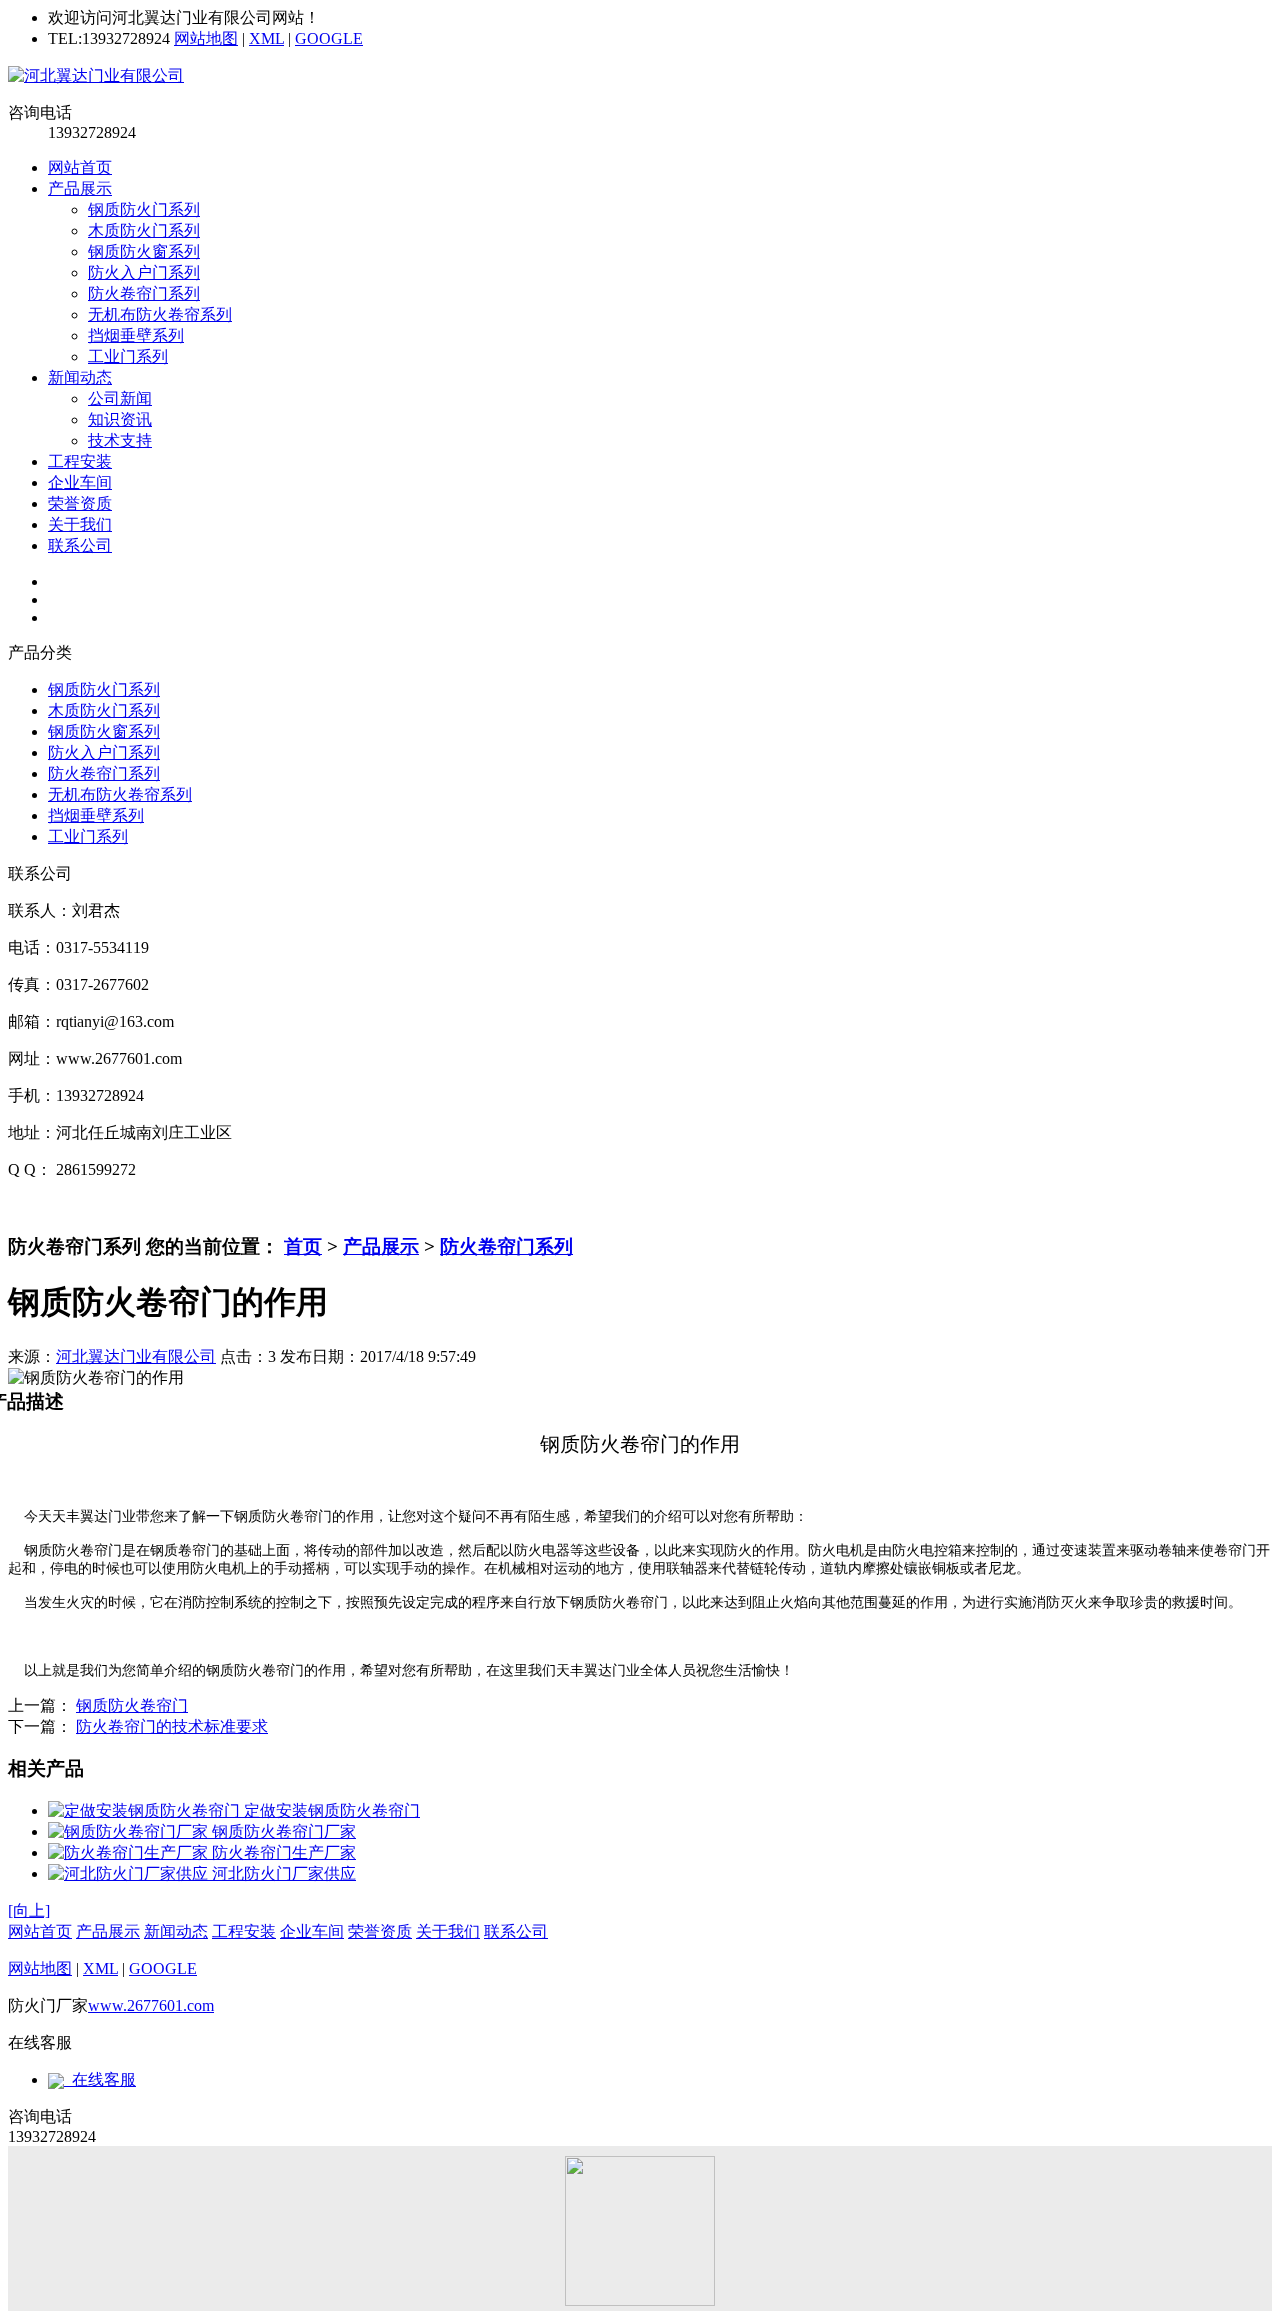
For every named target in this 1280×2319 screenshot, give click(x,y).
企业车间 (80, 482)
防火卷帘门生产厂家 (282, 1852)
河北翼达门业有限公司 (136, 1356)
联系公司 (80, 545)
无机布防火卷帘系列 (160, 314)
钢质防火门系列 (144, 209)
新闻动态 (80, 377)
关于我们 (80, 524)
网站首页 (80, 167)
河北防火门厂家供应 (282, 1873)
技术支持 (120, 440)
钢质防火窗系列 (144, 251)
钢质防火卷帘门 (132, 1705)
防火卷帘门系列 (144, 293)
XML (266, 38)
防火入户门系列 (144, 272)
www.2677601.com (151, 2005)
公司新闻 (120, 398)
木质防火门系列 (144, 230)
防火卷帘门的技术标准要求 (172, 1726)
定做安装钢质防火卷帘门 (330, 1810)
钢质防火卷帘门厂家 (282, 1831)
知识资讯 (120, 419)
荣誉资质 (80, 503)
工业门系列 (128, 356)
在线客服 (100, 2079)
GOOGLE (329, 38)
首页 (303, 1246)
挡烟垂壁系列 (136, 335)
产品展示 (80, 188)
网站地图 (206, 38)
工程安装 (80, 461)
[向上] (29, 1910)
